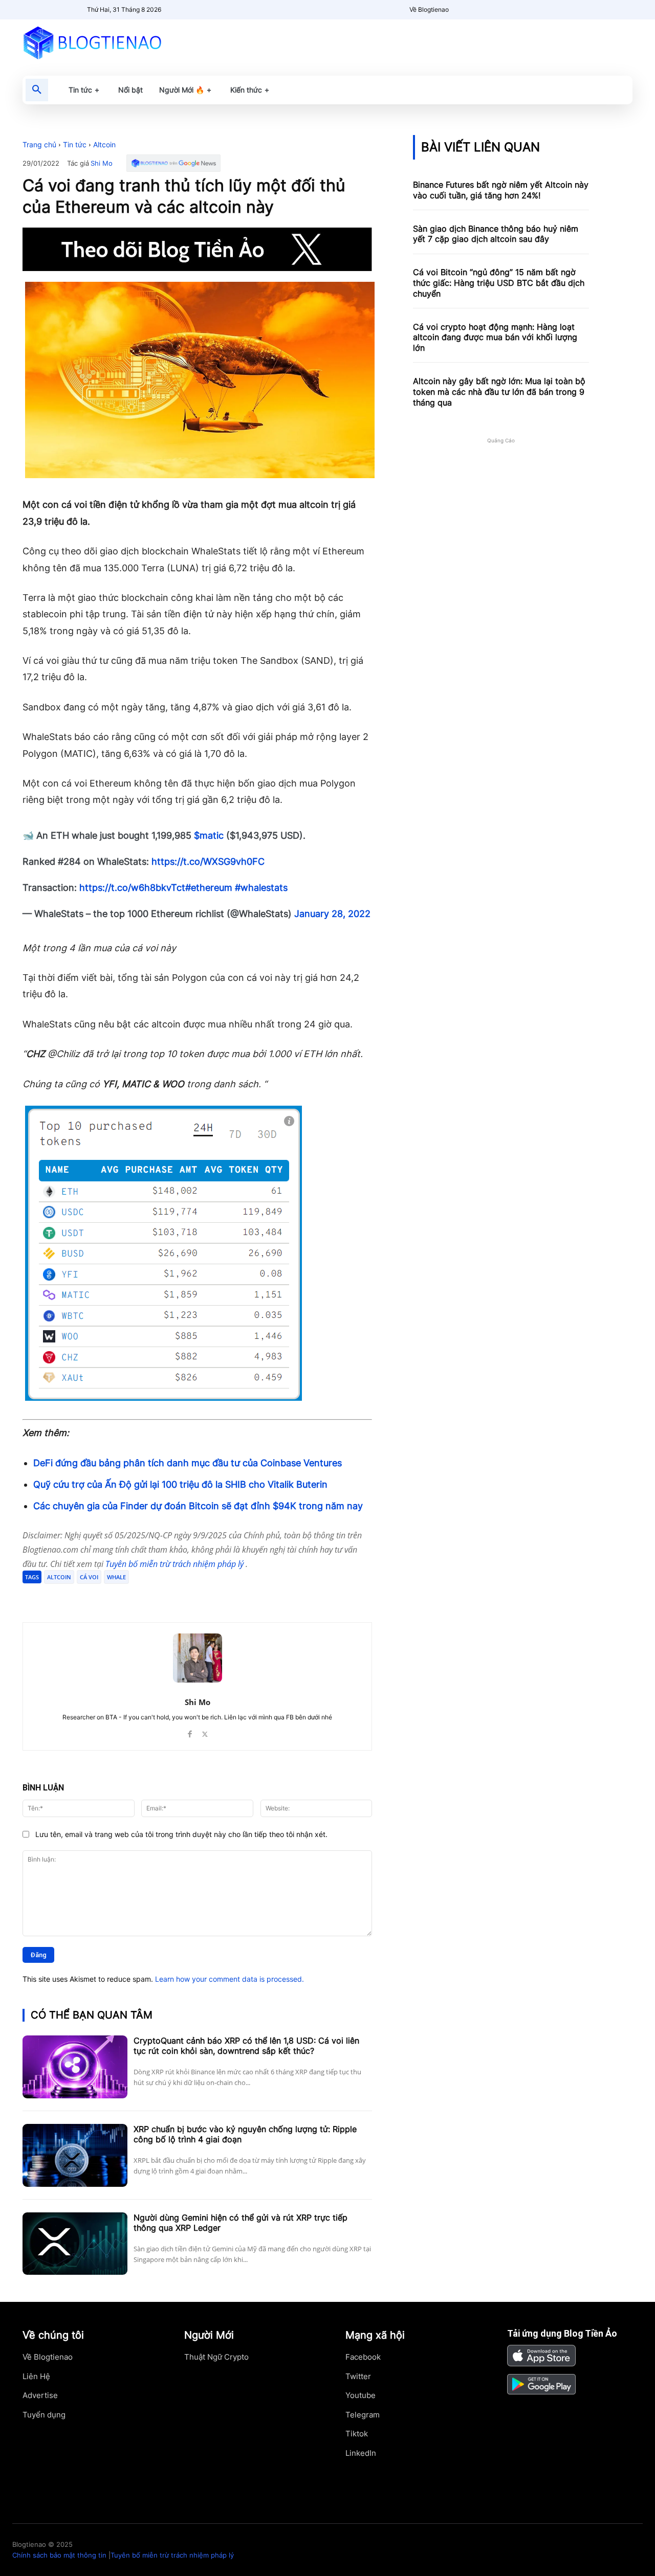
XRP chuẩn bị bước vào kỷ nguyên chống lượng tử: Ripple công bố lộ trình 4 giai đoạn (245, 2134)
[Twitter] (121, 1597)
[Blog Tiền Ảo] (116, 42)
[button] (37, 90)
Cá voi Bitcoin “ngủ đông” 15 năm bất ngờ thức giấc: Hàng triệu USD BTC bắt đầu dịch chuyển (499, 283)
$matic (209, 835)
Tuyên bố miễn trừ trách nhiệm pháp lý (176, 1564)
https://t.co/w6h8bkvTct (132, 888)
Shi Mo (102, 163)
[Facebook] (97, 1597)
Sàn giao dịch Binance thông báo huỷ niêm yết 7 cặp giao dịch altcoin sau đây (496, 234)
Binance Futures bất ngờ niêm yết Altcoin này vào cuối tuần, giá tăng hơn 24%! (501, 190)
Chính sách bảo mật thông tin (59, 2555)
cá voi (89, 1577)
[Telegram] (144, 1597)
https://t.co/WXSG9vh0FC (208, 861)
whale (116, 1577)
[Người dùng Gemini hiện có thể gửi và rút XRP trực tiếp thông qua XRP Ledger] (75, 2244)
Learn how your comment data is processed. (230, 1979)
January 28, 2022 (332, 914)
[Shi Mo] (198, 1658)
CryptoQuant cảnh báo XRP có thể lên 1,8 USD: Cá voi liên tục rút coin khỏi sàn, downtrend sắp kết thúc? (246, 2046)
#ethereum (209, 888)
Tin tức (75, 144)
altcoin (59, 1577)
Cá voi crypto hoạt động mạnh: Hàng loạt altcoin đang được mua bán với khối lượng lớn (495, 338)
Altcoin (104, 144)
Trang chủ (39, 144)
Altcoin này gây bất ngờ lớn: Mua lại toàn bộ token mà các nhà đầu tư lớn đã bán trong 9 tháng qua (499, 392)
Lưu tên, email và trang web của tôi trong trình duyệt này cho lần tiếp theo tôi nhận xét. (181, 1834)
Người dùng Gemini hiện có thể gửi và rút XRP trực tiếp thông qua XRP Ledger (241, 2223)
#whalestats (261, 888)
